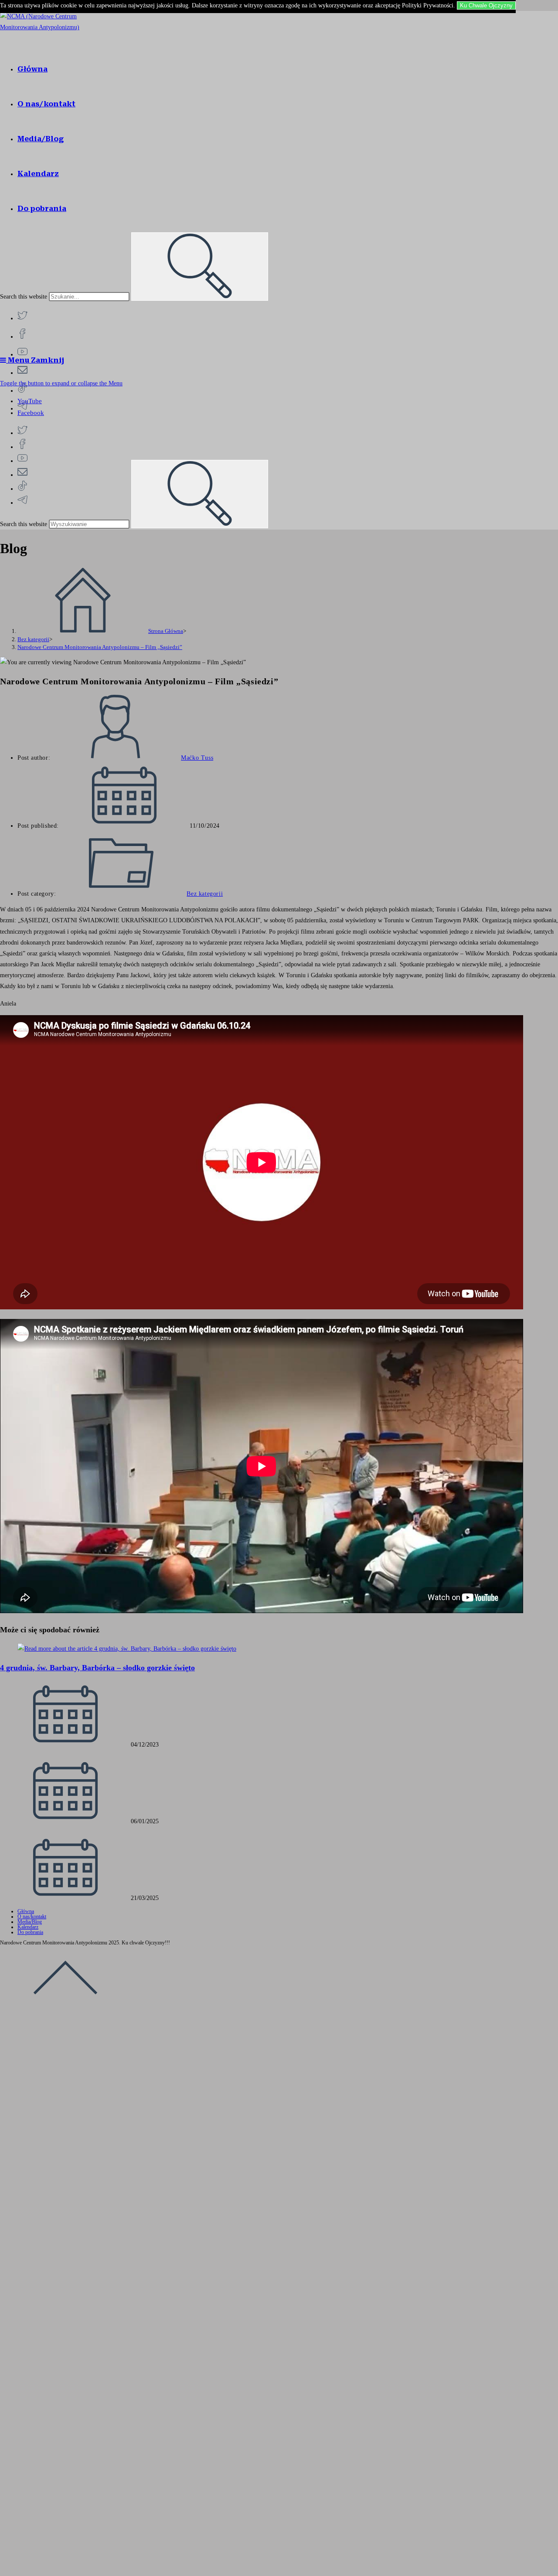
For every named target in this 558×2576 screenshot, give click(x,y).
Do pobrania (30, 1932)
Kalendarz (28, 1927)
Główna (26, 1911)
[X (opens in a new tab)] (22, 317)
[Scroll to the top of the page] (65, 2009)
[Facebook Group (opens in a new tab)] (22, 335)
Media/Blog (30, 1922)
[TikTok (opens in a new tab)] (22, 389)
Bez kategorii (205, 894)
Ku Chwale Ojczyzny (486, 5)
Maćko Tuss (197, 758)
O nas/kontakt (32, 1917)
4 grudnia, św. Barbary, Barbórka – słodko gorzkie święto (97, 1668)
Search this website (24, 297)
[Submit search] (200, 267)
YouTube (30, 401)
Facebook (31, 413)
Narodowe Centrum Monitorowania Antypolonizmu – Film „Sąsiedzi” (100, 647)
